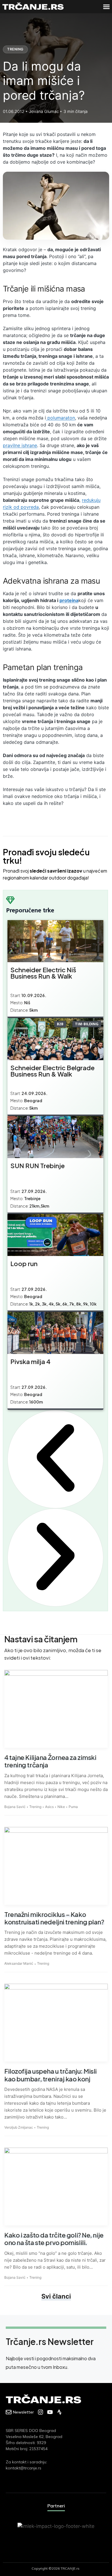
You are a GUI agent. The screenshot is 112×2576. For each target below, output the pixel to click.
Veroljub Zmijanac (19, 2127)
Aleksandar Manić (19, 1963)
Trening (15, 49)
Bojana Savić (15, 1807)
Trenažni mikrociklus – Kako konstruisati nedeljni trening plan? (54, 1918)
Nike (61, 1807)
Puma (73, 1807)
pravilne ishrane (20, 445)
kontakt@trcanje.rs (24, 2468)
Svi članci (56, 2296)
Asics (49, 1807)
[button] (106, 7)
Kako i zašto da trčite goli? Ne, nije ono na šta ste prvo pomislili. (54, 2239)
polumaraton (60, 418)
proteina (69, 600)
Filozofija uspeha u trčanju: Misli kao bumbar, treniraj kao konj (51, 2075)
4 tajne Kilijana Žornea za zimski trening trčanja (50, 1761)
